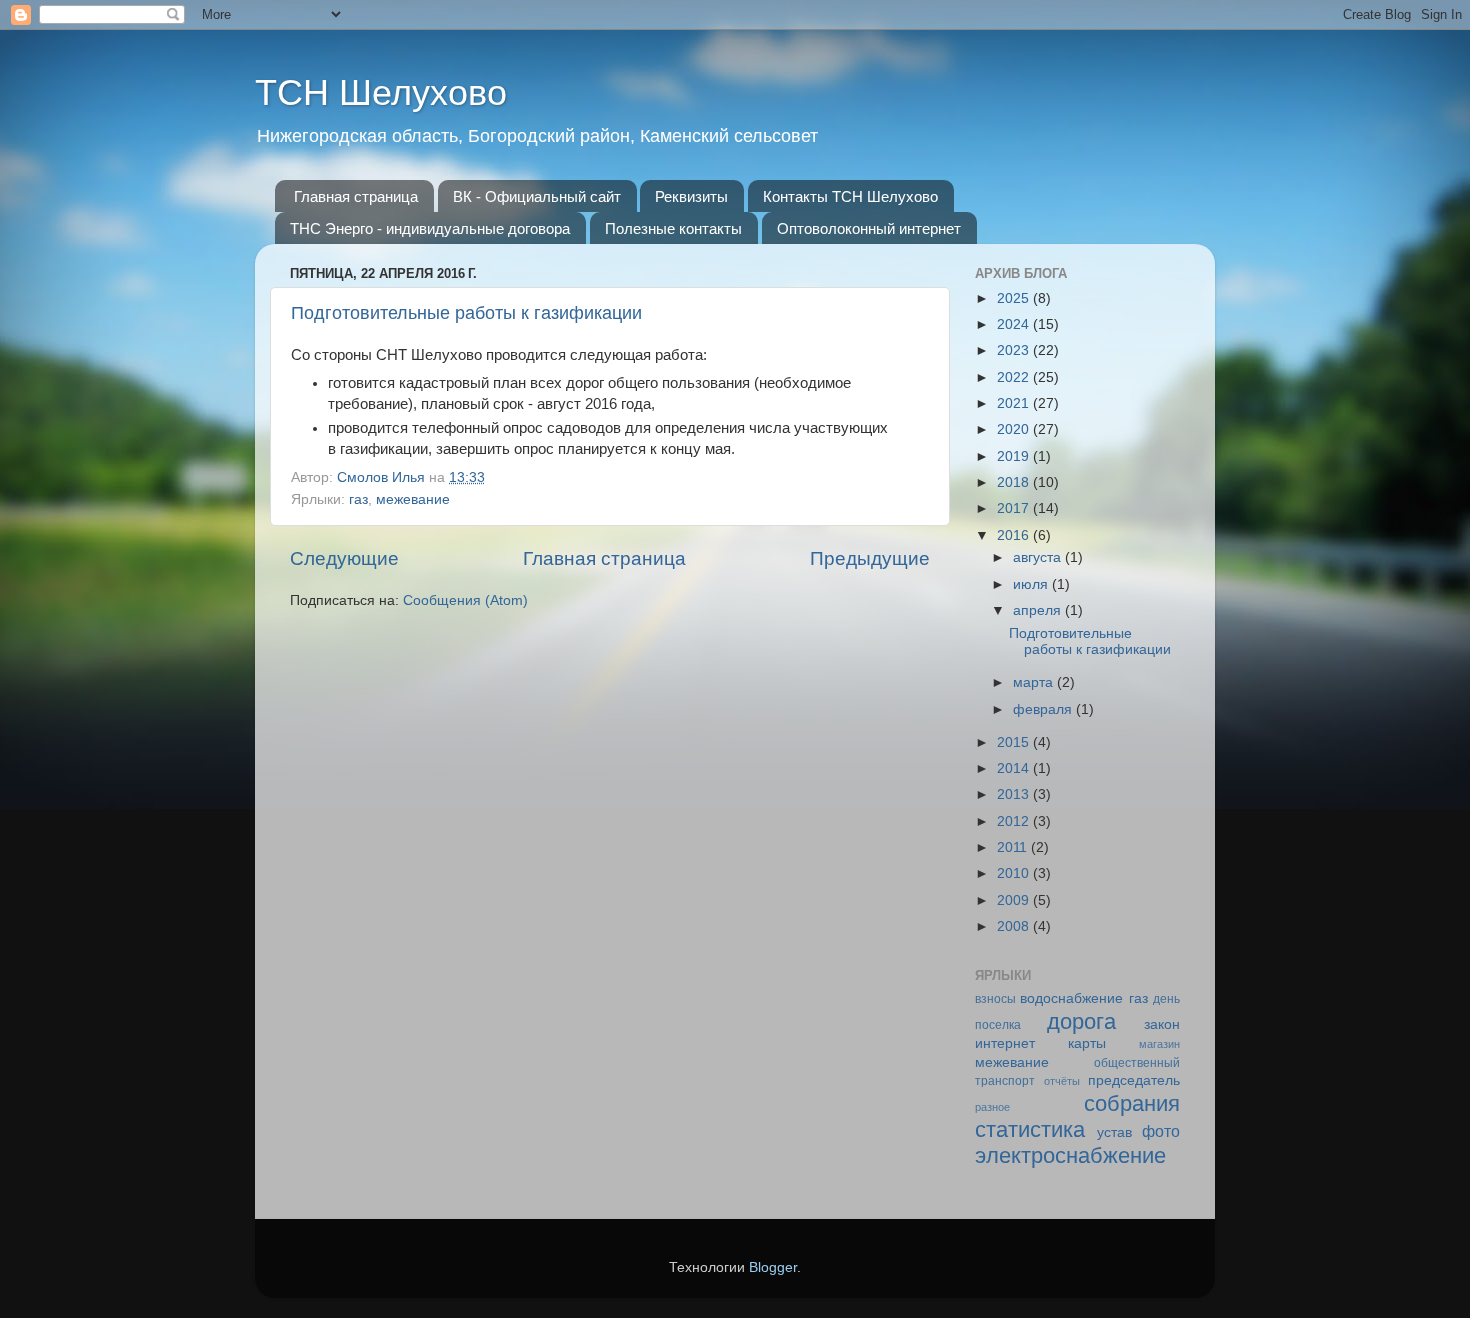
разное (992, 1107)
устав (1114, 1132)
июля (1032, 584)
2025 (1015, 298)
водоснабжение (1071, 998)
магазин (1159, 1044)
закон (1162, 1024)
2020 (1015, 429)
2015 (1015, 742)
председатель (1134, 1080)
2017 (1015, 508)
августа (1039, 557)
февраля (1044, 709)
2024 (1015, 324)
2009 (1015, 900)
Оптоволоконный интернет (869, 228)
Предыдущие (870, 558)
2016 (1015, 535)
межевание (413, 499)
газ (358, 499)
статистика (1030, 1129)
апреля (1039, 610)
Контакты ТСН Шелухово (850, 196)
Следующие (344, 558)
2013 (1015, 794)
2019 (1015, 456)
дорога (1081, 1021)
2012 (1015, 821)
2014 (1015, 768)
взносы (995, 999)
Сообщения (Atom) (465, 600)
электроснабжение (1070, 1155)
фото (1161, 1131)
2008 (1015, 926)
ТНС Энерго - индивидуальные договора (430, 228)
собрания (1132, 1103)
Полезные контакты (673, 228)
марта (1035, 682)
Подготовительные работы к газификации (466, 313)
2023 (1015, 350)
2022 (1015, 377)
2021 (1015, 403)
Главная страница (356, 196)
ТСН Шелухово (381, 92)
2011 (1014, 847)
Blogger (773, 1267)
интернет (1005, 1043)
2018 (1015, 482)
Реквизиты (691, 196)
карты (1087, 1043)
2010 (1015, 873)
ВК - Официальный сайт (537, 196)
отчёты (1062, 1081)
